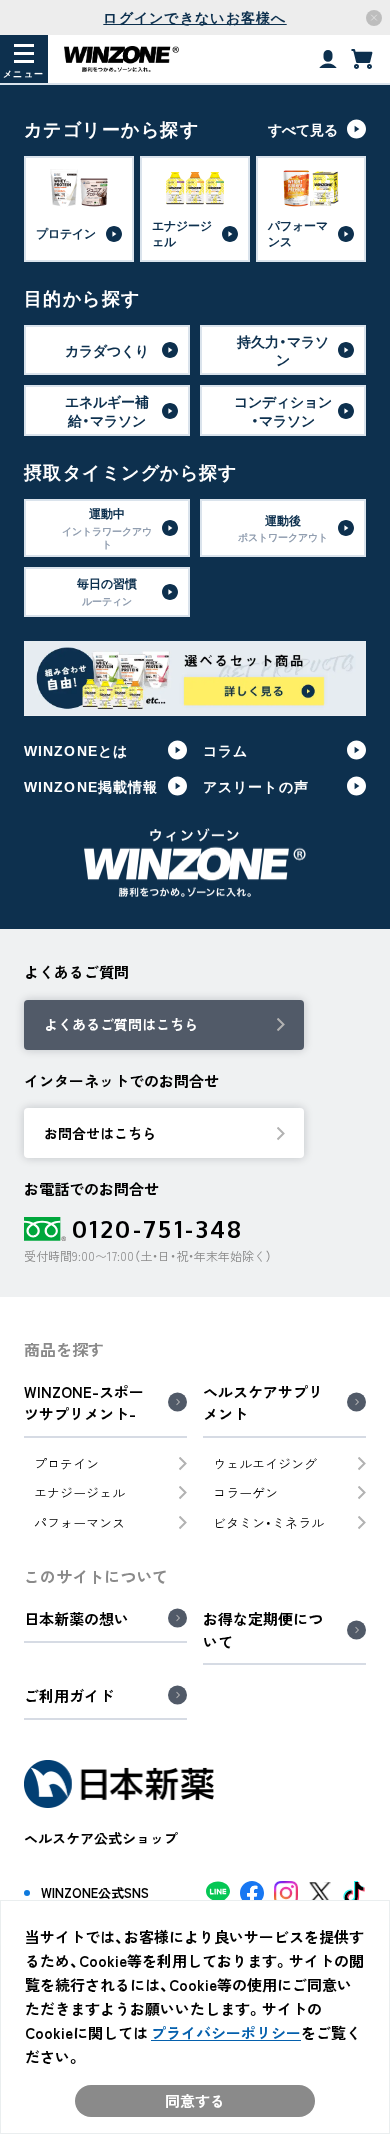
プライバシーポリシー (226, 2033)
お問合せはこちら (100, 1133)
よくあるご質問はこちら (121, 1024)
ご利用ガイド (69, 1696)
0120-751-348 (158, 1229)
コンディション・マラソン (283, 410)
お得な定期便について (263, 1630)
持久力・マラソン (283, 350)
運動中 (107, 527)
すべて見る (303, 129)
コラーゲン (245, 1492)
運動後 (283, 528)
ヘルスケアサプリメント (263, 1403)
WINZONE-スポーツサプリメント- (84, 1403)
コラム (225, 750)
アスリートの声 (256, 786)
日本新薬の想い (76, 1619)
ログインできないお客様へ (194, 17)
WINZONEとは (76, 750)
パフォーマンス (79, 1522)
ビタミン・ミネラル (268, 1522)
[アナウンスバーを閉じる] (374, 18)
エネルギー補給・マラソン (107, 410)
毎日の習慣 (107, 591)
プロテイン (66, 1463)
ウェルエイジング (265, 1463)
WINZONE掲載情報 (91, 786)
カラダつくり (107, 350)
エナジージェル (79, 1492)
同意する (195, 2101)
